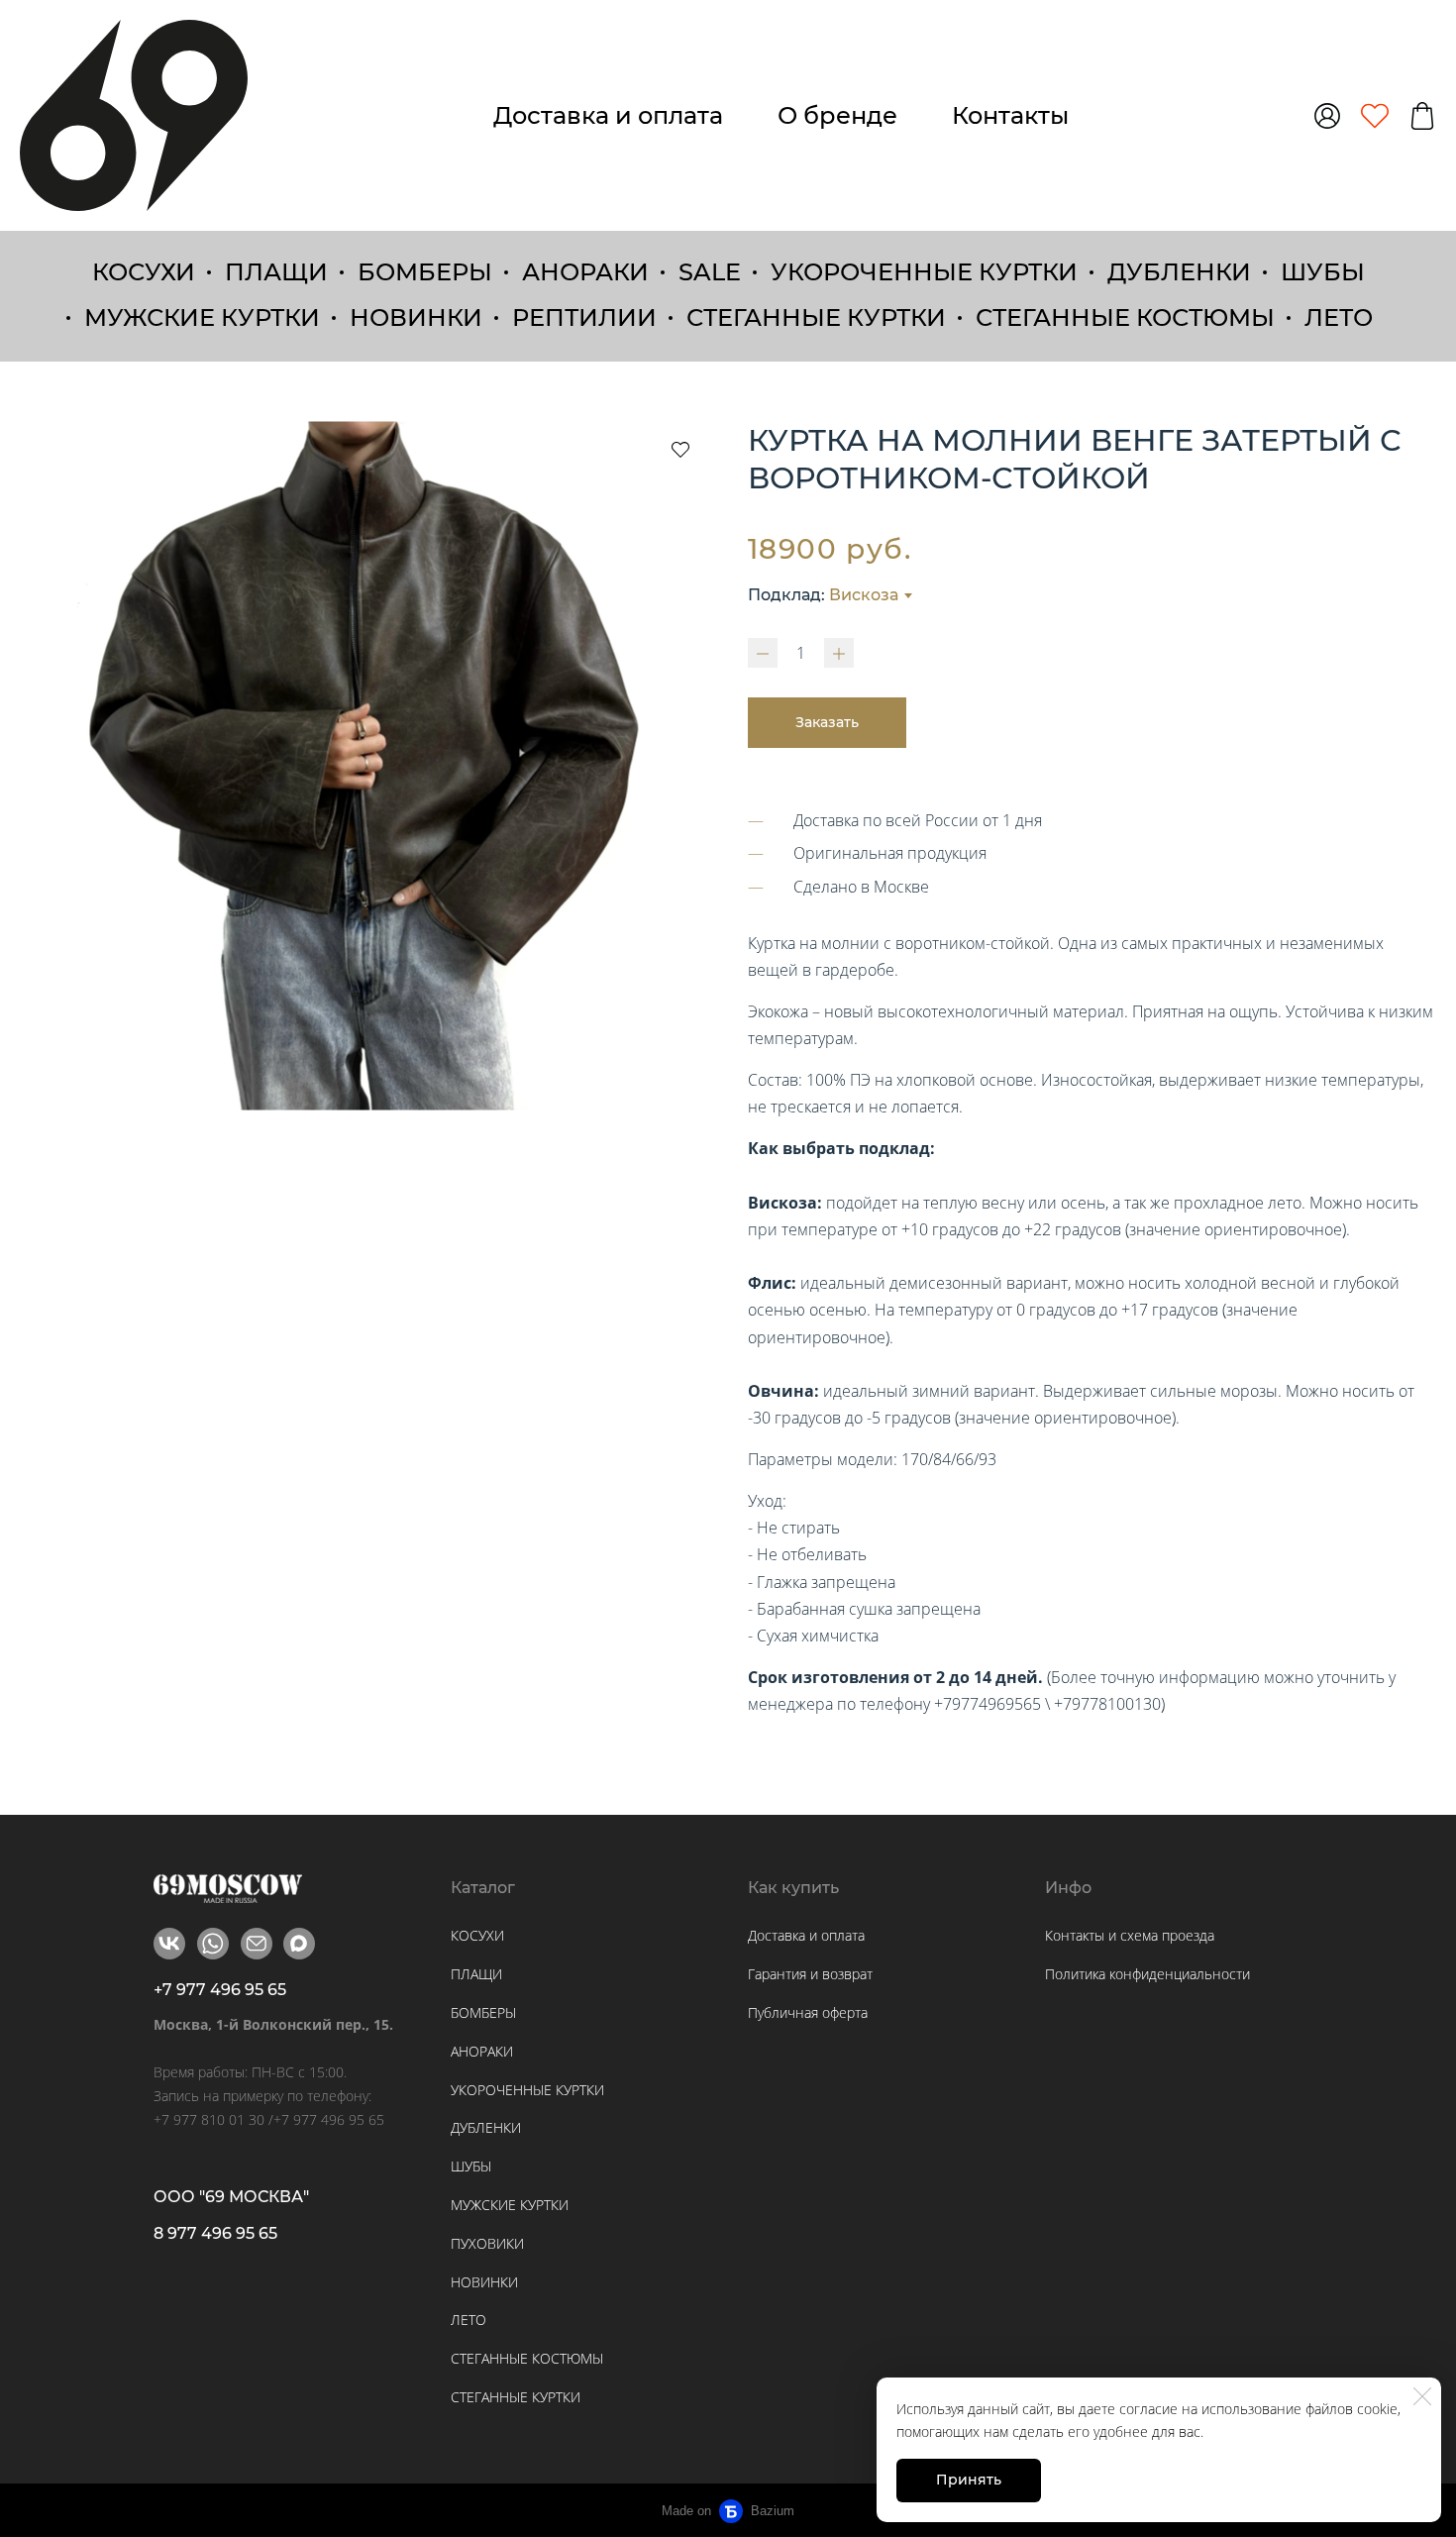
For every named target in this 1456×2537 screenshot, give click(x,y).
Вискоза (864, 595)
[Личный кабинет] (1327, 116)
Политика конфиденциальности (1147, 1974)
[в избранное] (680, 449)
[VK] (169, 1944)
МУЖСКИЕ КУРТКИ (202, 317)
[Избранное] (1375, 116)
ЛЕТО (1339, 317)
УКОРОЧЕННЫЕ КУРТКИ (924, 272)
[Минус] (763, 653)
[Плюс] (839, 653)
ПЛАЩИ (276, 272)
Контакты (1010, 115)
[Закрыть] (1422, 2396)
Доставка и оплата (608, 115)
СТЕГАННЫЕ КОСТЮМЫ (1125, 317)
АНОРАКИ (585, 272)
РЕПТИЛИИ (584, 317)
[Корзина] (1422, 116)
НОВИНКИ (416, 317)
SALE (710, 272)
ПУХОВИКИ (487, 2243)
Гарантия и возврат (810, 1974)
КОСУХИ (144, 272)
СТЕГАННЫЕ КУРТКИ (816, 317)
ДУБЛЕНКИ (1179, 272)
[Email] (257, 1944)
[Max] (299, 1944)
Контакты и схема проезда (1130, 1935)
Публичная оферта (808, 2012)
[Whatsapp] (213, 1944)
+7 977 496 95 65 (220, 1990)
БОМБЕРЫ (425, 272)
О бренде (837, 115)
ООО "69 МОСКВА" (231, 2197)
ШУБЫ (1323, 272)
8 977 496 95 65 (215, 2233)
